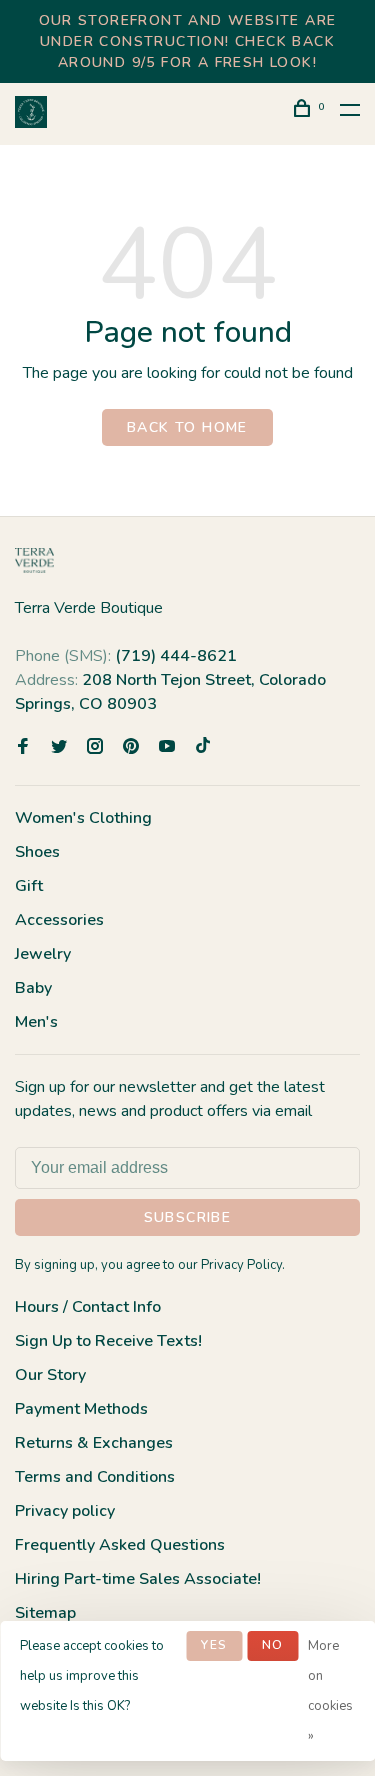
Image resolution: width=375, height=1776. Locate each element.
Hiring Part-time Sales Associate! (138, 1579)
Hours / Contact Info (88, 1307)
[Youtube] (167, 748)
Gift (29, 886)
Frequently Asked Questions (120, 1545)
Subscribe (188, 1217)
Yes (214, 1645)
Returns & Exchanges (94, 1443)
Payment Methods (81, 1409)
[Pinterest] (131, 748)
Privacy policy (65, 1511)
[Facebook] (23, 748)
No (272, 1645)
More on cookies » (330, 1691)
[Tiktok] (203, 748)
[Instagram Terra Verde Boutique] (95, 748)
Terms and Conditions (95, 1477)
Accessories (59, 920)
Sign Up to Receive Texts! (108, 1341)
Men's (36, 1022)
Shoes (37, 852)
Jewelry (43, 954)
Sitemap (45, 1613)
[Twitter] (59, 748)
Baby (33, 988)
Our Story (50, 1375)
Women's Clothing (83, 818)
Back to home (187, 427)
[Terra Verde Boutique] (34, 560)
